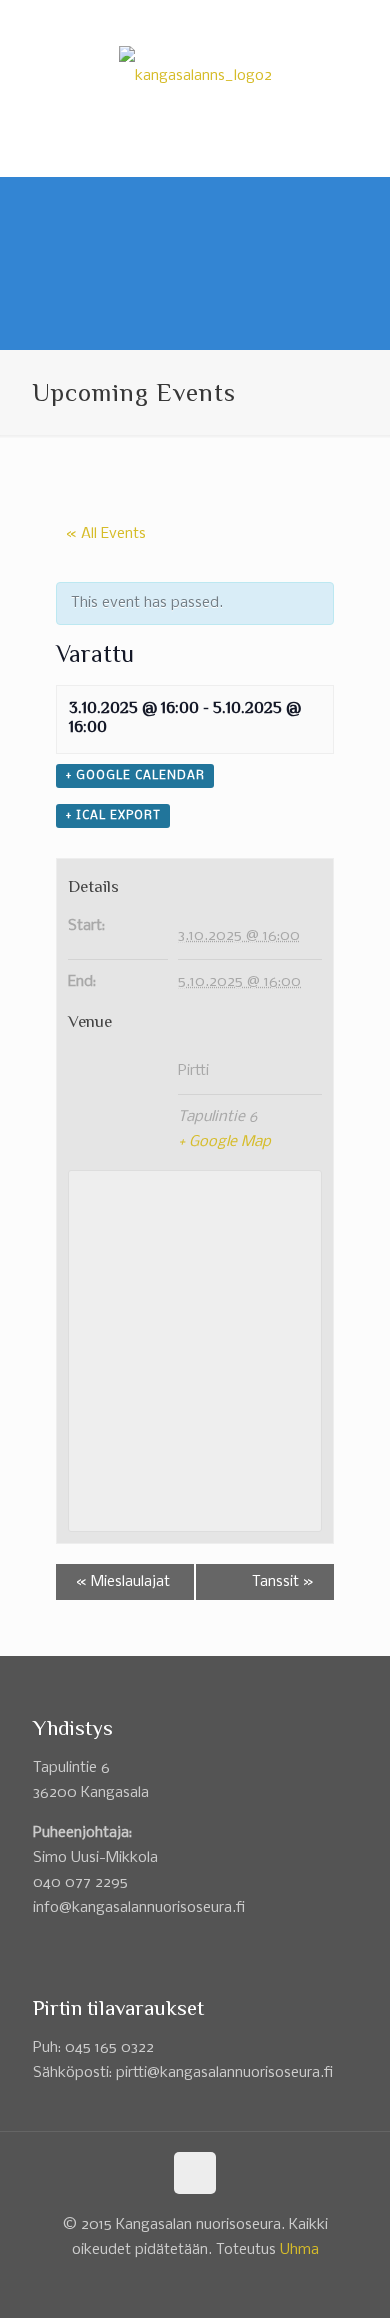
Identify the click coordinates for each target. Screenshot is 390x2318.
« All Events (106, 534)
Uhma (299, 2250)
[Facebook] (182, 19)
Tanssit (283, 1582)
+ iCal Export (113, 816)
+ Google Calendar (135, 776)
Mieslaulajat (123, 1582)
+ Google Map (224, 1142)
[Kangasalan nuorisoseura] (195, 76)
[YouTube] (208, 19)
